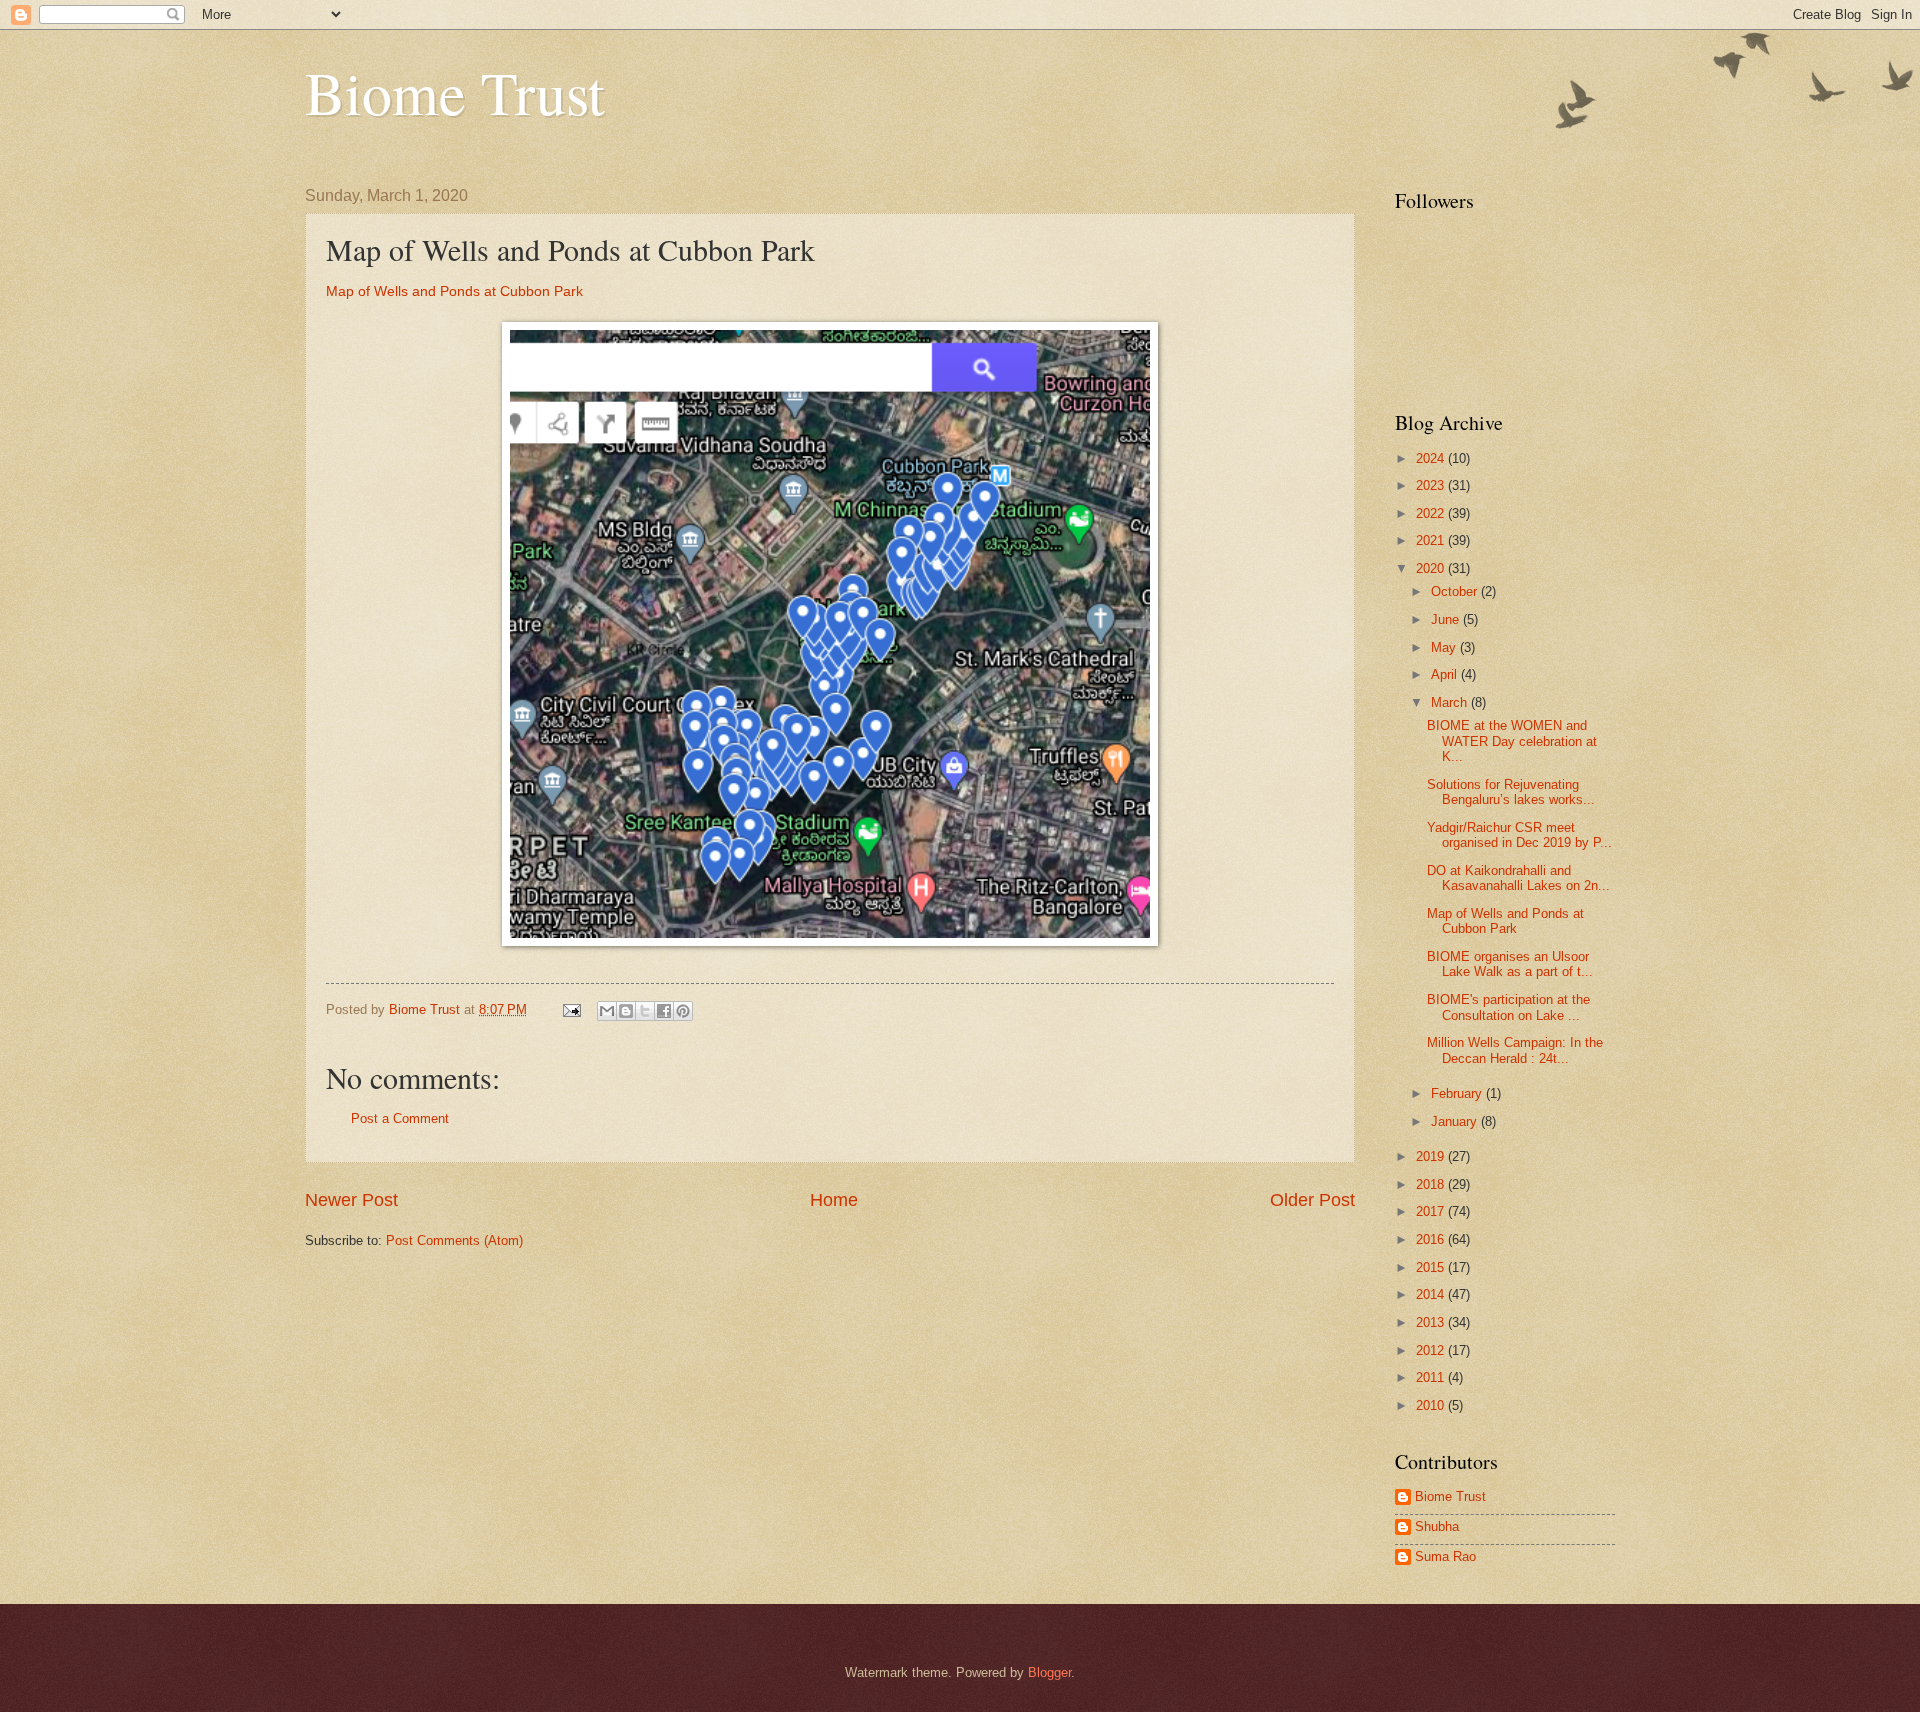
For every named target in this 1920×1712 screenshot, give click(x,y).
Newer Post (351, 1200)
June (1447, 619)
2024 (1432, 458)
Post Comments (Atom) (454, 1240)
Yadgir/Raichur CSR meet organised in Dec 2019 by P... (1519, 835)
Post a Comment (400, 1118)
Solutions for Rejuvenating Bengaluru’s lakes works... (1511, 792)
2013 (1432, 1322)
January (1456, 1121)
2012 (1432, 1350)
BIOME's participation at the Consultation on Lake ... (1508, 1007)
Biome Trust (455, 92)
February (1458, 1093)
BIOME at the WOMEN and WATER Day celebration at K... (1512, 741)
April (1446, 674)
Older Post (1312, 1200)
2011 (1432, 1377)
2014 (1432, 1294)
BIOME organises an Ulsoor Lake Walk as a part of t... (1510, 964)
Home (834, 1200)
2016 (1432, 1239)
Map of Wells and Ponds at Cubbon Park (454, 291)
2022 (1432, 513)
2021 (1432, 540)
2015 (1432, 1267)
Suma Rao (1445, 1556)
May (1445, 647)
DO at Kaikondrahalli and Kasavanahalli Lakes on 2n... (1518, 878)
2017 (1432, 1211)
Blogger (1049, 1672)
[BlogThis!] (626, 1011)
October (1456, 591)
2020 (1432, 568)
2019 (1432, 1156)
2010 (1432, 1405)
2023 (1432, 485)
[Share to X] (645, 1011)
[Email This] (607, 1011)
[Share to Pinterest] (683, 1011)
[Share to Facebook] (664, 1011)
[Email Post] (571, 1009)
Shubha (1437, 1526)
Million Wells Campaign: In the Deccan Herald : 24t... (1515, 1050)
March (1451, 702)
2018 (1432, 1184)
